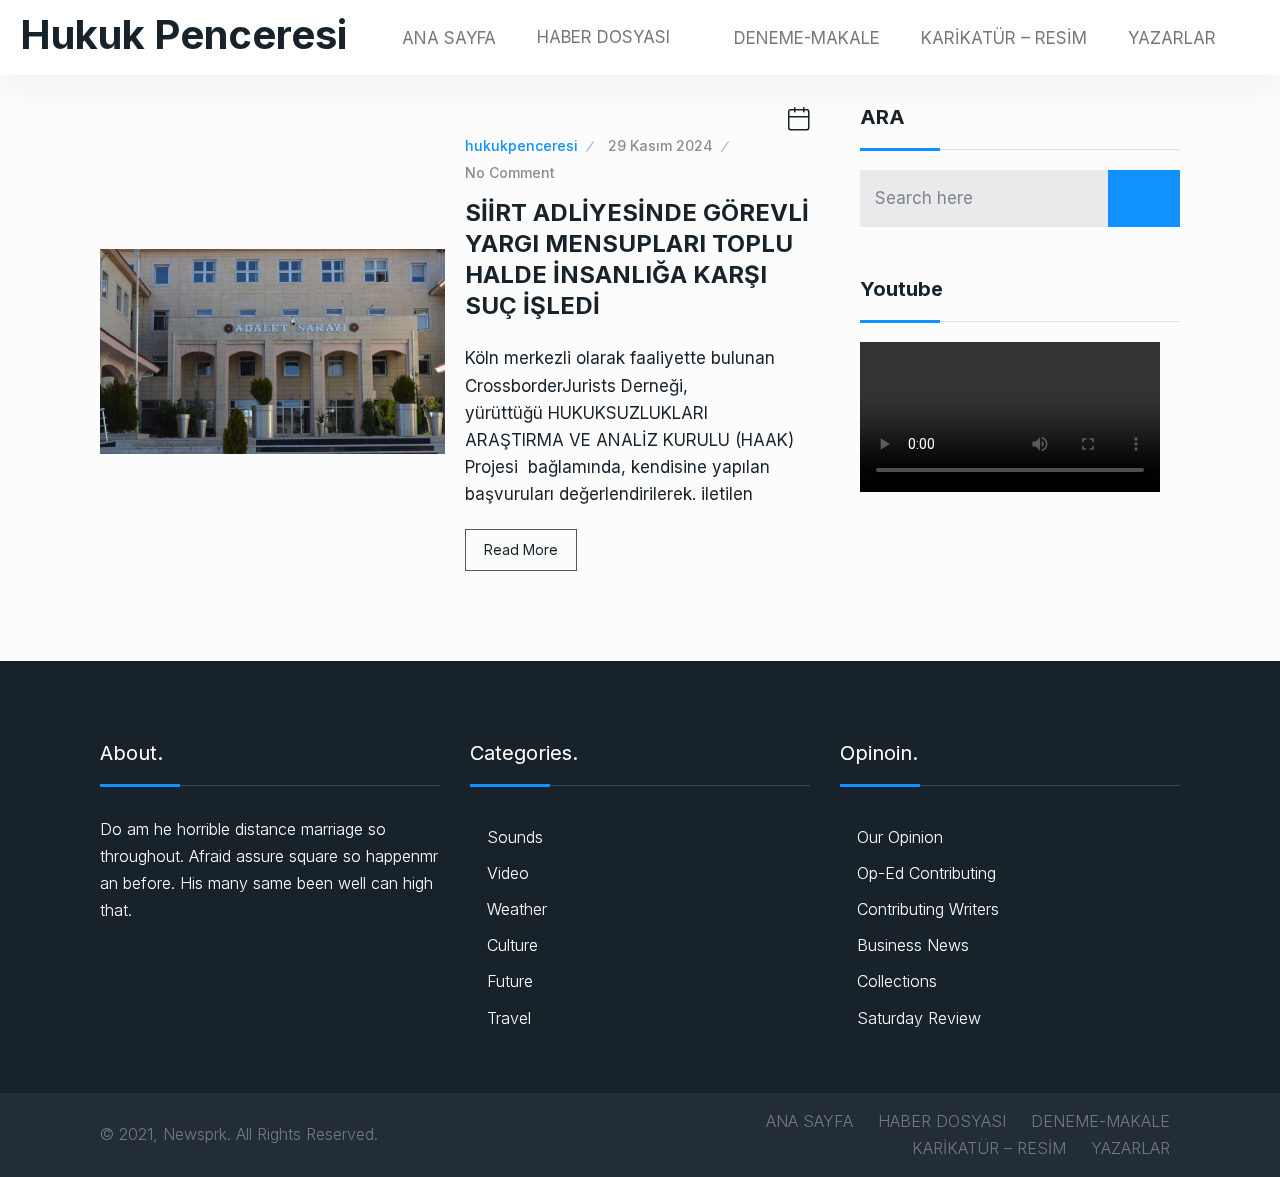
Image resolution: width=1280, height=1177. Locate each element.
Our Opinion (900, 837)
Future (510, 981)
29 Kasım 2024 (660, 145)
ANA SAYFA (449, 38)
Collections (897, 981)
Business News (913, 945)
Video (508, 873)
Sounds (515, 837)
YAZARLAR (1172, 38)
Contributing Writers (928, 909)
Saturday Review (919, 1018)
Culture (512, 945)
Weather (517, 909)
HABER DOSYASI (603, 37)
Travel (509, 1018)
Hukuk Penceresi (183, 34)
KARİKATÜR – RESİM (1004, 38)
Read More (521, 549)
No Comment (510, 172)
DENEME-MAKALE (807, 38)
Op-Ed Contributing (926, 873)
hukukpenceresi (521, 145)
